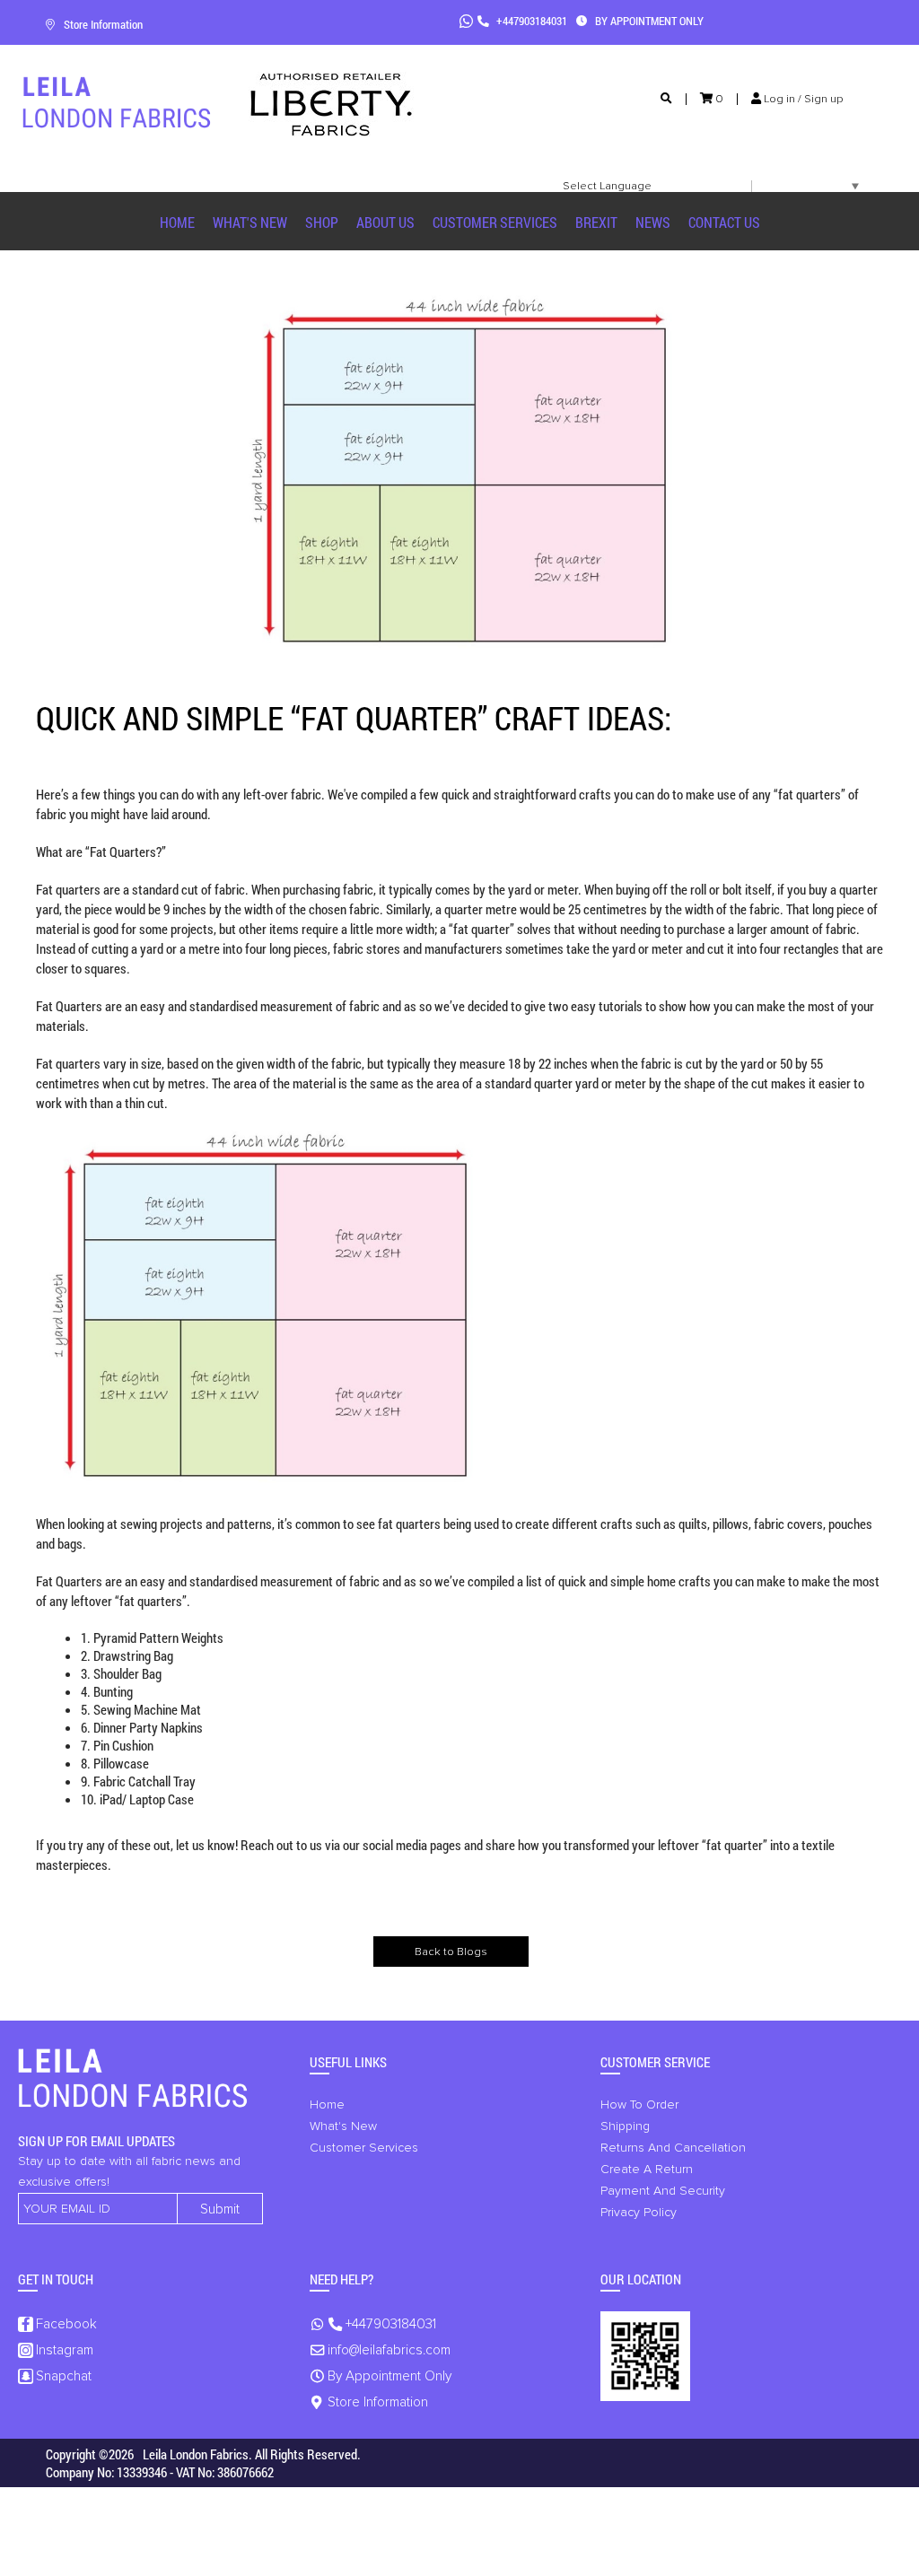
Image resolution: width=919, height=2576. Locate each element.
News (653, 222)
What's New (343, 2126)
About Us (385, 222)
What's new (250, 222)
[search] (666, 99)
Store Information (103, 24)
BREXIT (596, 222)
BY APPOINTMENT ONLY (648, 21)
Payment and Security (663, 2191)
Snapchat (64, 2376)
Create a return (647, 2170)
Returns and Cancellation (673, 2148)
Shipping (625, 2126)
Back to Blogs (451, 1952)
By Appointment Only (389, 2376)
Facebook (66, 2324)
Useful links (348, 2062)
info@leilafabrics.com (389, 2350)
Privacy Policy (639, 2213)
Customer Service (655, 2062)
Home (177, 222)
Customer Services (495, 222)
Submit (220, 2209)
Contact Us (724, 222)
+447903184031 (530, 21)
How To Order (639, 2105)
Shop (322, 222)
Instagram (65, 2350)
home (327, 2105)
